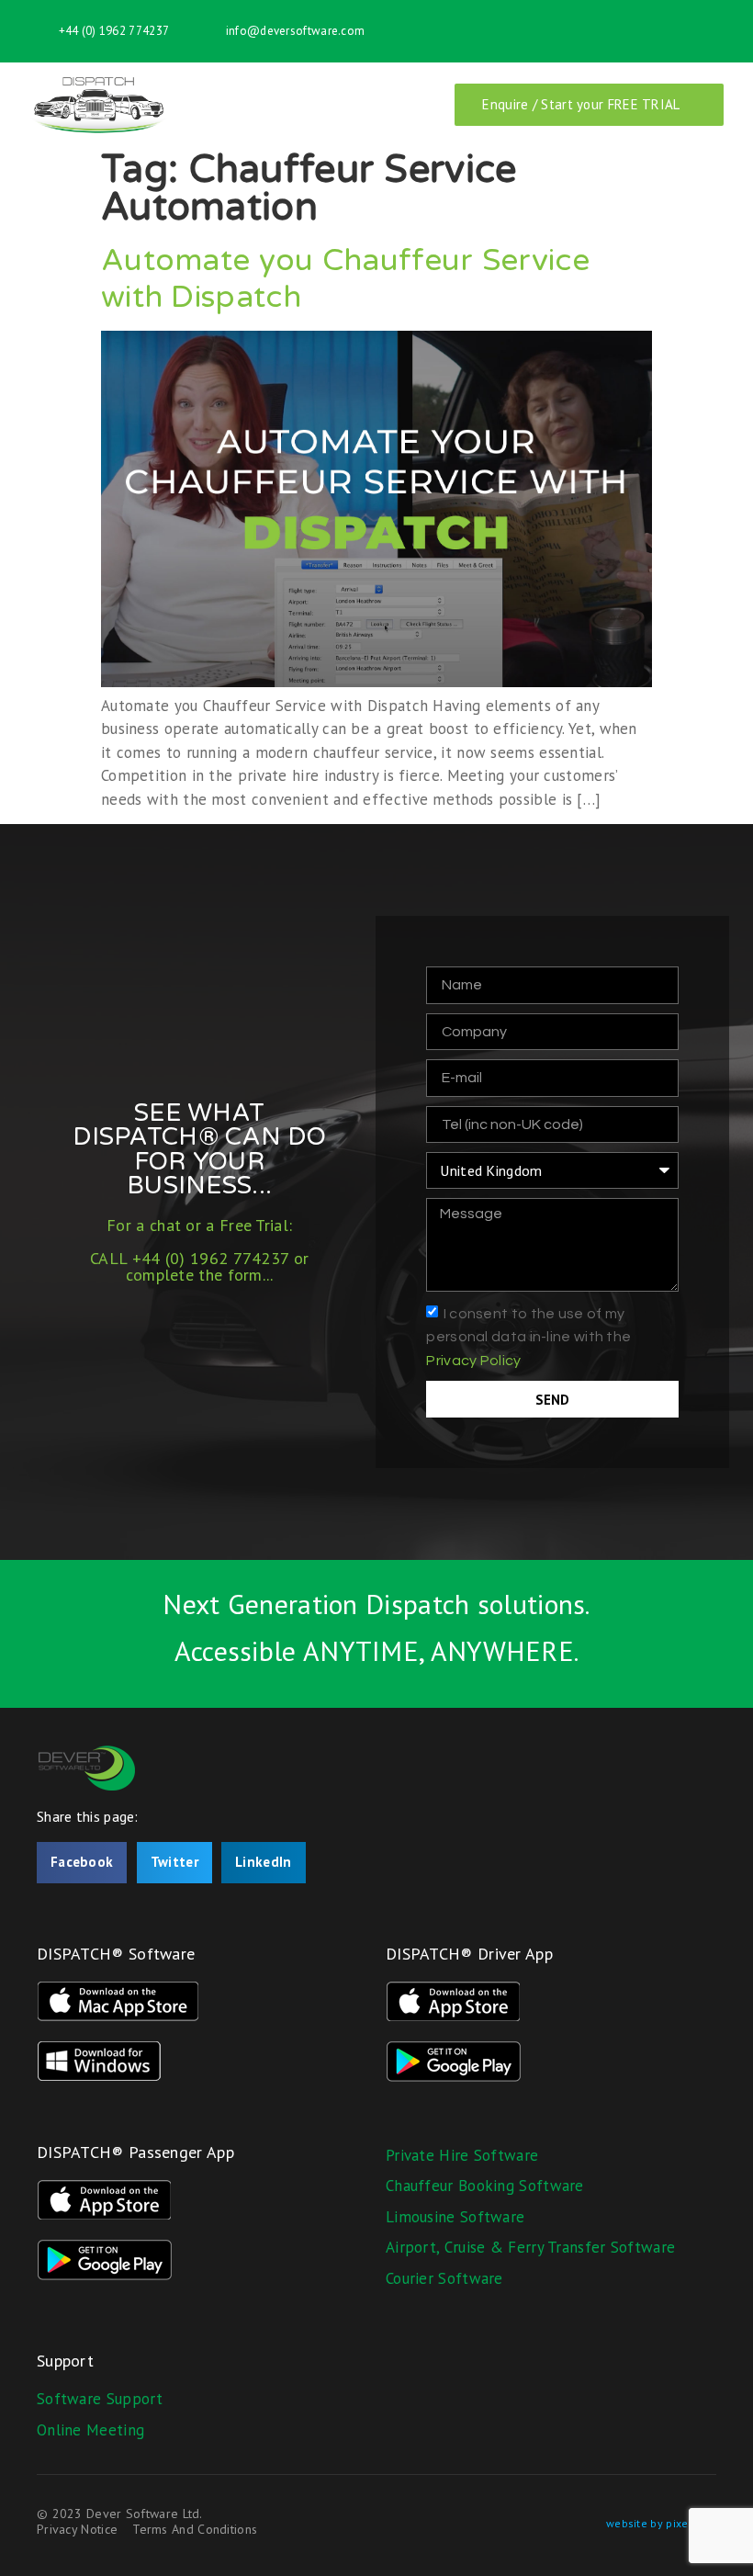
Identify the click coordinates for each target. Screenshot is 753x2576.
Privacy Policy (473, 1360)
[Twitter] (713, 31)
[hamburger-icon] (403, 105)
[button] (82, 1863)
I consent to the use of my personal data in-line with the (528, 1336)
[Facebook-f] (682, 31)
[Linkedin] (651, 31)
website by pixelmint (661, 2523)
